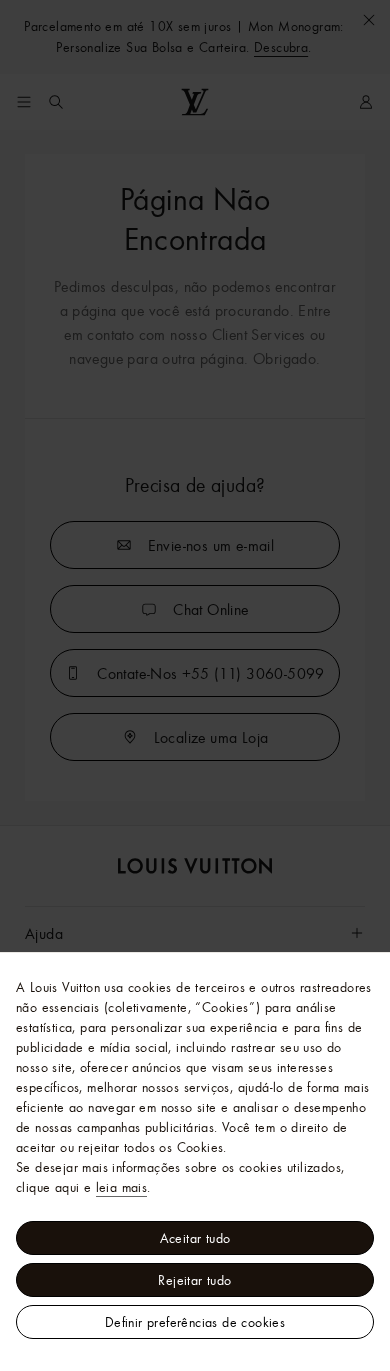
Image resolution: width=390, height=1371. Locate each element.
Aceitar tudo (195, 1238)
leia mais (122, 1187)
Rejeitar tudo (194, 1280)
